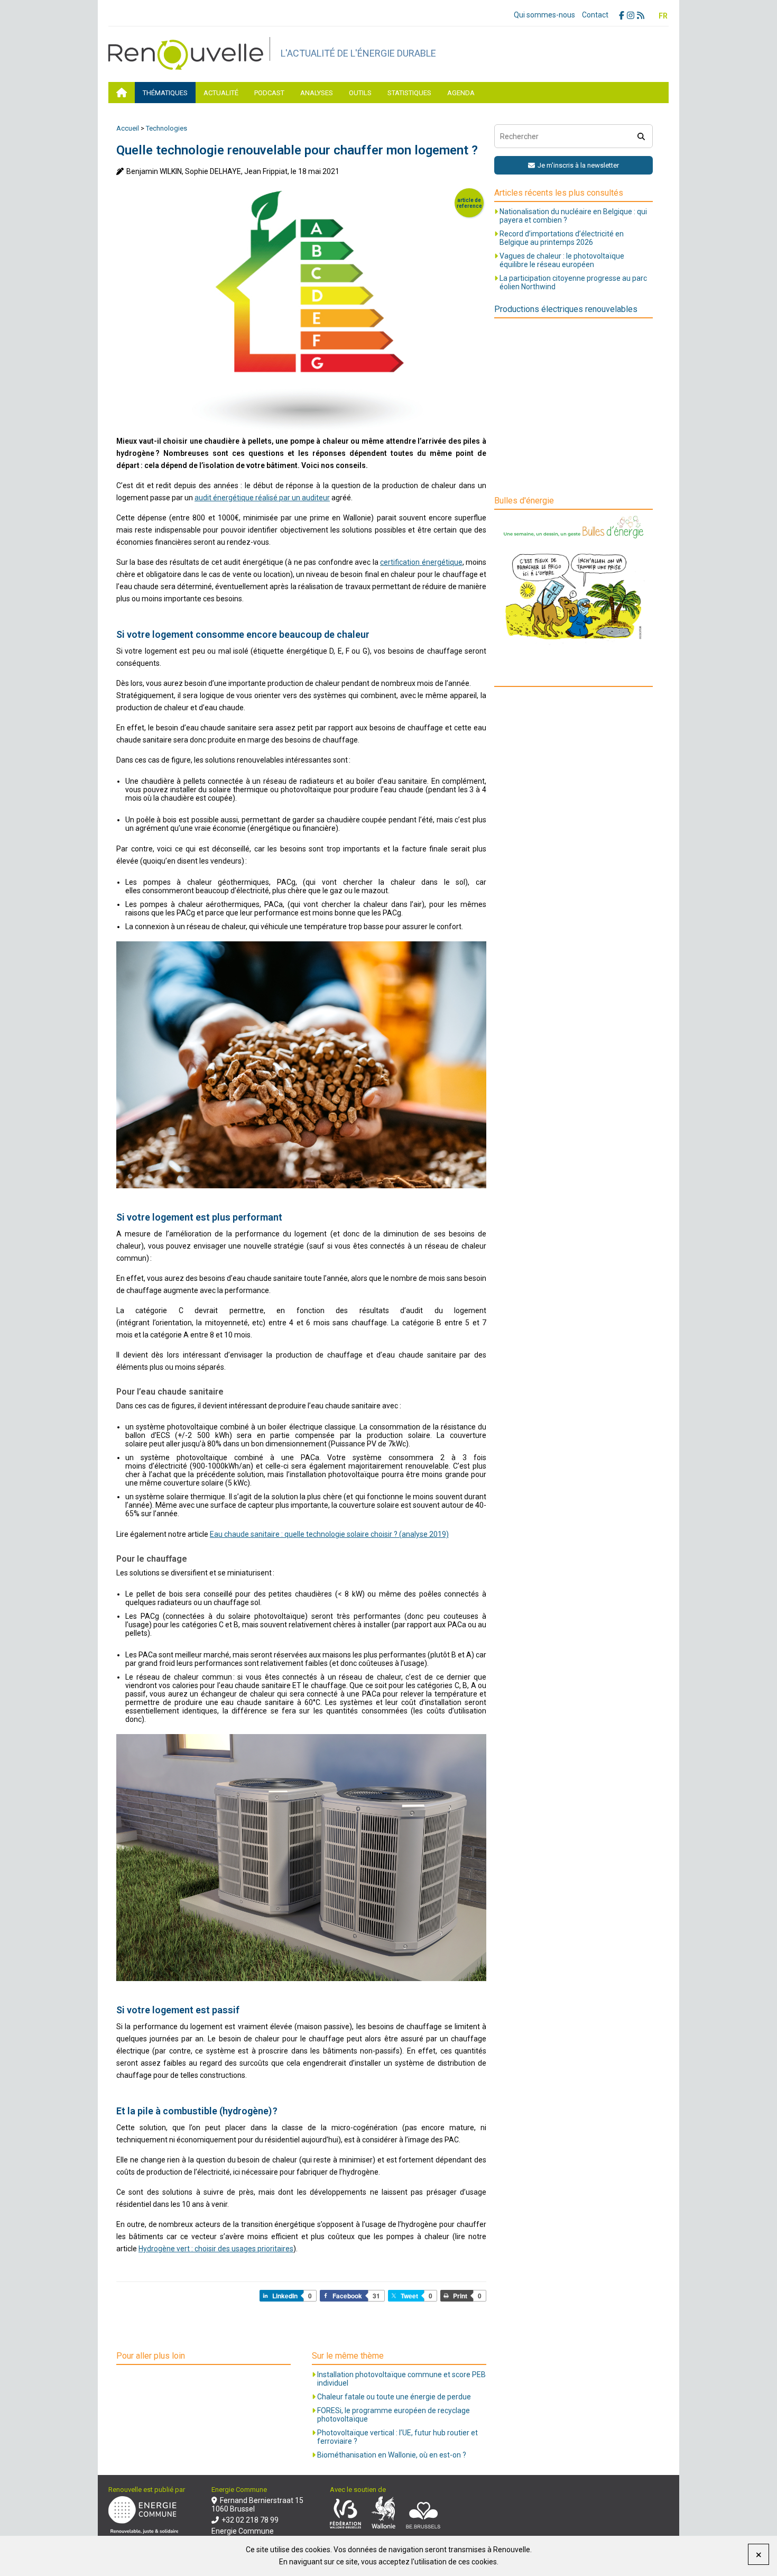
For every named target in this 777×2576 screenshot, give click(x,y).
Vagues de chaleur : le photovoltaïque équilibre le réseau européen (562, 260)
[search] (641, 136)
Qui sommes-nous (544, 15)
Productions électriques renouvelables (566, 309)
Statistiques (409, 93)
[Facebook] (623, 16)
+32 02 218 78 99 (250, 2520)
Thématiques (165, 93)
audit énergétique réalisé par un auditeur (262, 498)
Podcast (269, 93)
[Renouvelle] (189, 67)
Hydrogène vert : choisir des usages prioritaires (216, 2249)
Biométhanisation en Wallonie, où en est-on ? (392, 2455)
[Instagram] (632, 16)
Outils (360, 93)
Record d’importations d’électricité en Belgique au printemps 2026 (562, 238)
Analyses (317, 93)
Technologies (166, 128)
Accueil (128, 128)
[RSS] (642, 16)
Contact (595, 15)
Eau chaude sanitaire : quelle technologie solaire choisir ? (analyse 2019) (329, 1534)
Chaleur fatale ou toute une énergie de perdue (394, 2397)
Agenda (461, 93)
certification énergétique (421, 562)
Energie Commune (243, 2531)
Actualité (221, 93)
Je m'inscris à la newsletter (578, 165)
